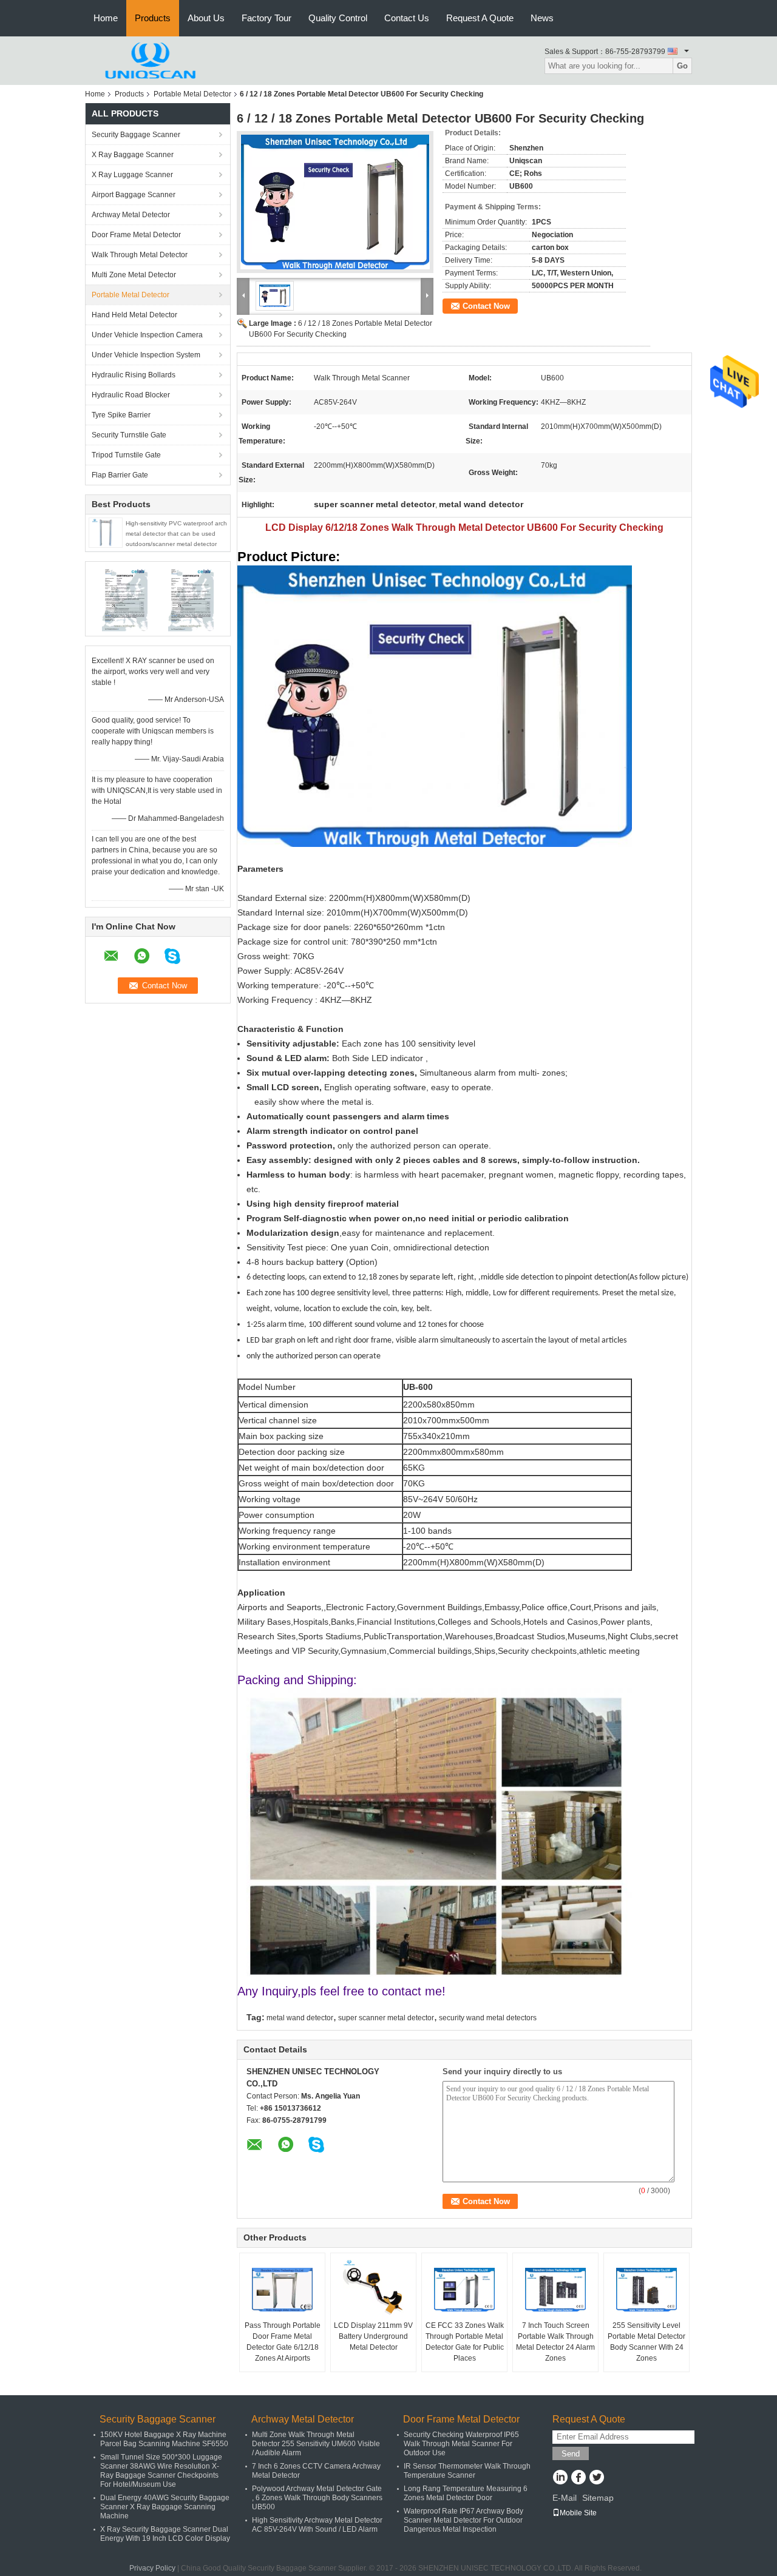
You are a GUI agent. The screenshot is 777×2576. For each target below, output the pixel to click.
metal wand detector (300, 2018)
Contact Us (407, 18)
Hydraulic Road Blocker (131, 395)
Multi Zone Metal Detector (134, 275)
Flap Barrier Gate (120, 475)
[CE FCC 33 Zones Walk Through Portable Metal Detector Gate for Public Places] (464, 2290)
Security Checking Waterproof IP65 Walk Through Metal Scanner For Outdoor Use (461, 2444)
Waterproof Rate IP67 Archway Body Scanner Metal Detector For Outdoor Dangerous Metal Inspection (463, 2520)
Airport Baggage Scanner (134, 195)
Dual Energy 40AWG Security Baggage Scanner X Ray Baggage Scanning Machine (165, 2507)
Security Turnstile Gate (129, 435)
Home (106, 18)
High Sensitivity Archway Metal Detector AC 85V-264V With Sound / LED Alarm (317, 2525)
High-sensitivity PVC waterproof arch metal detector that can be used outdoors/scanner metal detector (176, 534)
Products (153, 18)
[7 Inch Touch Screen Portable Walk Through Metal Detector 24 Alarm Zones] (555, 2290)
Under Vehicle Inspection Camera (147, 335)
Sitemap (598, 2498)
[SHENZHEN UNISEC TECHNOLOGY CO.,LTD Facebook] (578, 2478)
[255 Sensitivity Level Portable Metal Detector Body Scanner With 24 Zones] (646, 2290)
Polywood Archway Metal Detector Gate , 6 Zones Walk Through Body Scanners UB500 (317, 2498)
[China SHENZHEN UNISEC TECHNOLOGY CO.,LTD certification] (125, 598)
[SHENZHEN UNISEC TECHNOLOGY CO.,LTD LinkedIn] (560, 2478)
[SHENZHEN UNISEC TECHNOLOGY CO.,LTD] (152, 60)
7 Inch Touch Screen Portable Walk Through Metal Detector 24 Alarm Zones (555, 2342)
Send (571, 2454)
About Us (206, 18)
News (542, 18)
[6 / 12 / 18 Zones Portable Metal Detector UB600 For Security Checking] (335, 202)
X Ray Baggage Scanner (133, 155)
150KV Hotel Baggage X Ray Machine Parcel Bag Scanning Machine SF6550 (164, 2439)
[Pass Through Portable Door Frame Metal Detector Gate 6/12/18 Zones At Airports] (282, 2290)
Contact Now (486, 306)
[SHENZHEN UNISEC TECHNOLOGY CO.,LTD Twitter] (596, 2478)
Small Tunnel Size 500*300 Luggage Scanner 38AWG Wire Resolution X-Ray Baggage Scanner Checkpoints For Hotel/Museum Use (161, 2471)
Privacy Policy (152, 2568)
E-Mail (565, 2498)
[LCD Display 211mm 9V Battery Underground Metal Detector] (373, 2290)
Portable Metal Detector (192, 94)
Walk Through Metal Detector (140, 255)
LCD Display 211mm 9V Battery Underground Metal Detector (373, 2336)
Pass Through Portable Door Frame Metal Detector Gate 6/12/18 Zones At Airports (283, 2342)
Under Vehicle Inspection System (146, 355)
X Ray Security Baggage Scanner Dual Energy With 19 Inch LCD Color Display (165, 2534)
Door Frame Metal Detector (136, 235)
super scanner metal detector (386, 2018)
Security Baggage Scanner (136, 135)
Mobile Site (578, 2513)
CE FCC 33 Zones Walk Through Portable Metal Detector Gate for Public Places (465, 2342)
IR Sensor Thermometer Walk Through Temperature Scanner (467, 2471)
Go (682, 66)
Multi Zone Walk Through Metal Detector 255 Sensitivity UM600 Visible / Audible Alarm (316, 2444)
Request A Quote (480, 18)
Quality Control (338, 18)
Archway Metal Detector (131, 215)
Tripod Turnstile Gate (126, 455)
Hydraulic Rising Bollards (134, 375)
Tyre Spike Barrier (121, 415)
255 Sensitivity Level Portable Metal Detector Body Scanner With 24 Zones (646, 2342)
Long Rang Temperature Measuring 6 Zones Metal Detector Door (466, 2493)
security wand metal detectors (488, 2018)
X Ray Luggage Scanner (132, 175)
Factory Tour (266, 18)
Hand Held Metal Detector (134, 315)
